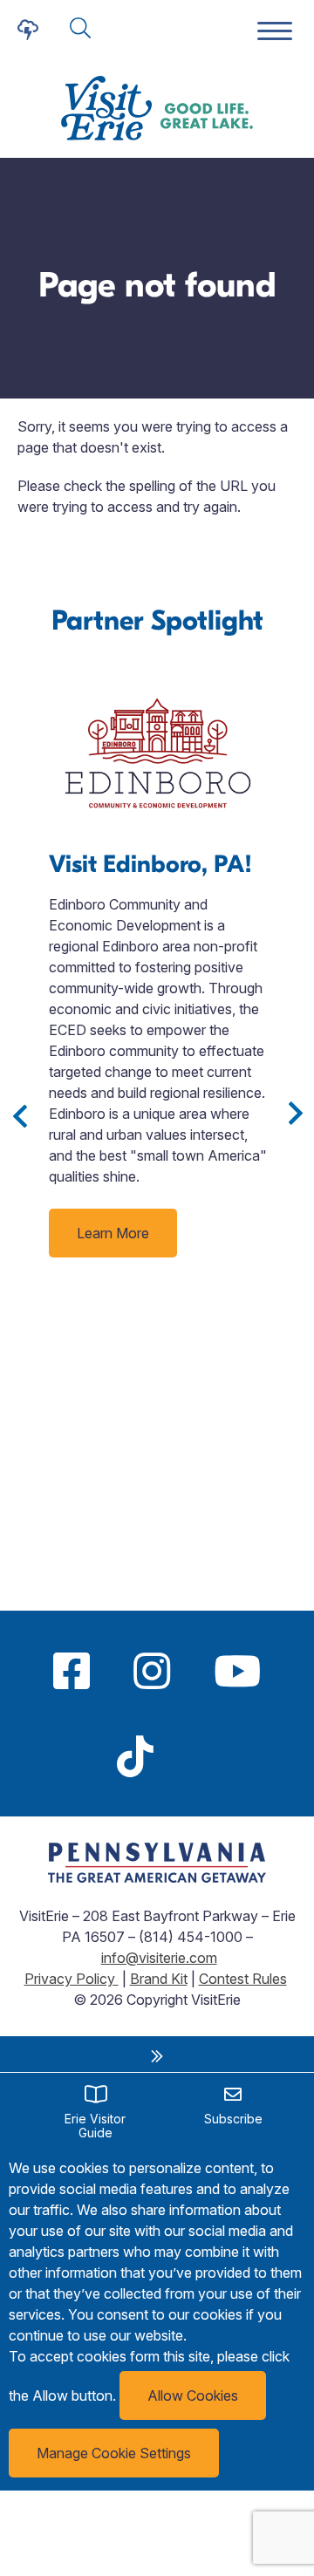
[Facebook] (72, 1671)
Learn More (113, 1233)
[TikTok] (135, 1756)
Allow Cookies (193, 2395)
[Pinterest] (197, 1756)
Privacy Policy (72, 1979)
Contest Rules (243, 1979)
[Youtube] (237, 1671)
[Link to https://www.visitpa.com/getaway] (157, 1877)
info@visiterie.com (159, 1958)
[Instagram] (152, 1671)
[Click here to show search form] (80, 29)
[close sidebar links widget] (157, 2056)
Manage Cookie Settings (114, 2453)
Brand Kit (159, 1979)
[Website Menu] (275, 32)
